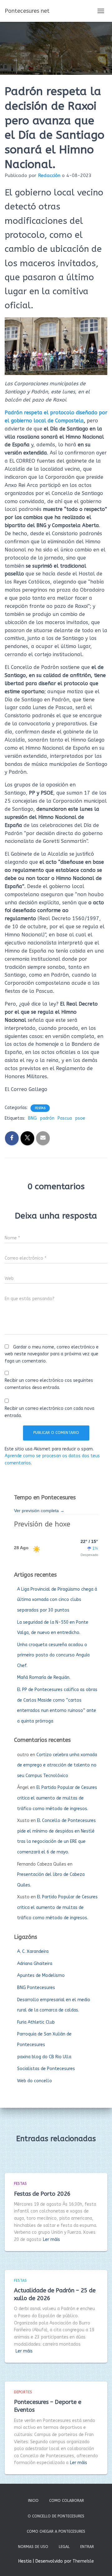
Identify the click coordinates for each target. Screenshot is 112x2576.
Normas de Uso (33, 2547)
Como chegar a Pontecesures (56, 2531)
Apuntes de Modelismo (41, 1975)
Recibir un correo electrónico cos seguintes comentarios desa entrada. (49, 1384)
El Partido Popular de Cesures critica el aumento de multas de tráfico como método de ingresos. (57, 1798)
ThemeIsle (83, 2561)
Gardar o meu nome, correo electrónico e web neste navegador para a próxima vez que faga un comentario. (52, 1354)
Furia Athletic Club (36, 2022)
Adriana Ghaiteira (35, 1964)
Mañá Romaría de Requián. (44, 1677)
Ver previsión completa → (39, 1511)
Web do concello (35, 2081)
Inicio (33, 2501)
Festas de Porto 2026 (42, 2194)
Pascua (65, 1118)
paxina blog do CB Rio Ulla (44, 2057)
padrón (47, 1118)
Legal (64, 2547)
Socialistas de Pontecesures (46, 2069)
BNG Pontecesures (36, 1988)
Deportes (23, 2392)
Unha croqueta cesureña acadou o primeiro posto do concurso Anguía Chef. (53, 1655)
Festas (40, 1108)
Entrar (87, 2547)
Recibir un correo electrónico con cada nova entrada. (49, 1412)
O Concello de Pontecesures (56, 2516)
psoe (80, 1118)
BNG (32, 1118)
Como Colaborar (67, 2501)
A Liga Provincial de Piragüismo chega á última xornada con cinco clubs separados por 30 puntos (57, 1600)
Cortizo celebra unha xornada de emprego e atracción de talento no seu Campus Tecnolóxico (57, 1765)
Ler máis (51, 2240)
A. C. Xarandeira (33, 1951)
